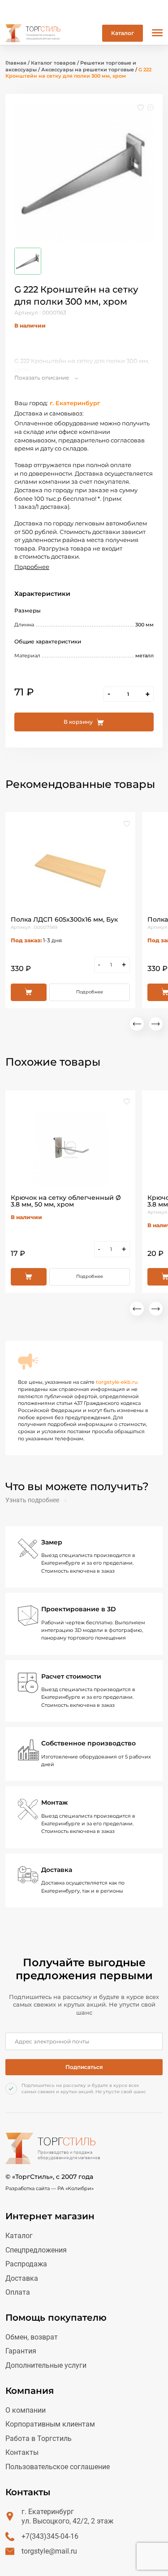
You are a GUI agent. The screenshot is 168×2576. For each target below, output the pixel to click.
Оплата (18, 2292)
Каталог (123, 33)
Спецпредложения (36, 2250)
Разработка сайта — (50, 2188)
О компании (26, 2410)
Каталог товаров (53, 63)
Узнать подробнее (32, 1500)
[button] (137, 1024)
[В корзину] (29, 992)
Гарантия (21, 2351)
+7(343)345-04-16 (50, 2536)
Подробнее (32, 567)
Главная (16, 63)
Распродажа (26, 2264)
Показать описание (42, 378)
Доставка (22, 2278)
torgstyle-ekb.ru (117, 1382)
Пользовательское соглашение (58, 2467)
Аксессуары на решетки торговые (88, 70)
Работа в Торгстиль (39, 2438)
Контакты (22, 2452)
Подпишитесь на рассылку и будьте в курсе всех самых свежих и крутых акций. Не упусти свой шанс (84, 2088)
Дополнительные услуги (46, 2365)
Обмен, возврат (32, 2337)
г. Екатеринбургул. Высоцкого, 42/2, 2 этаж (67, 2517)
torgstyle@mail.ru (49, 2551)
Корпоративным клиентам (50, 2424)
